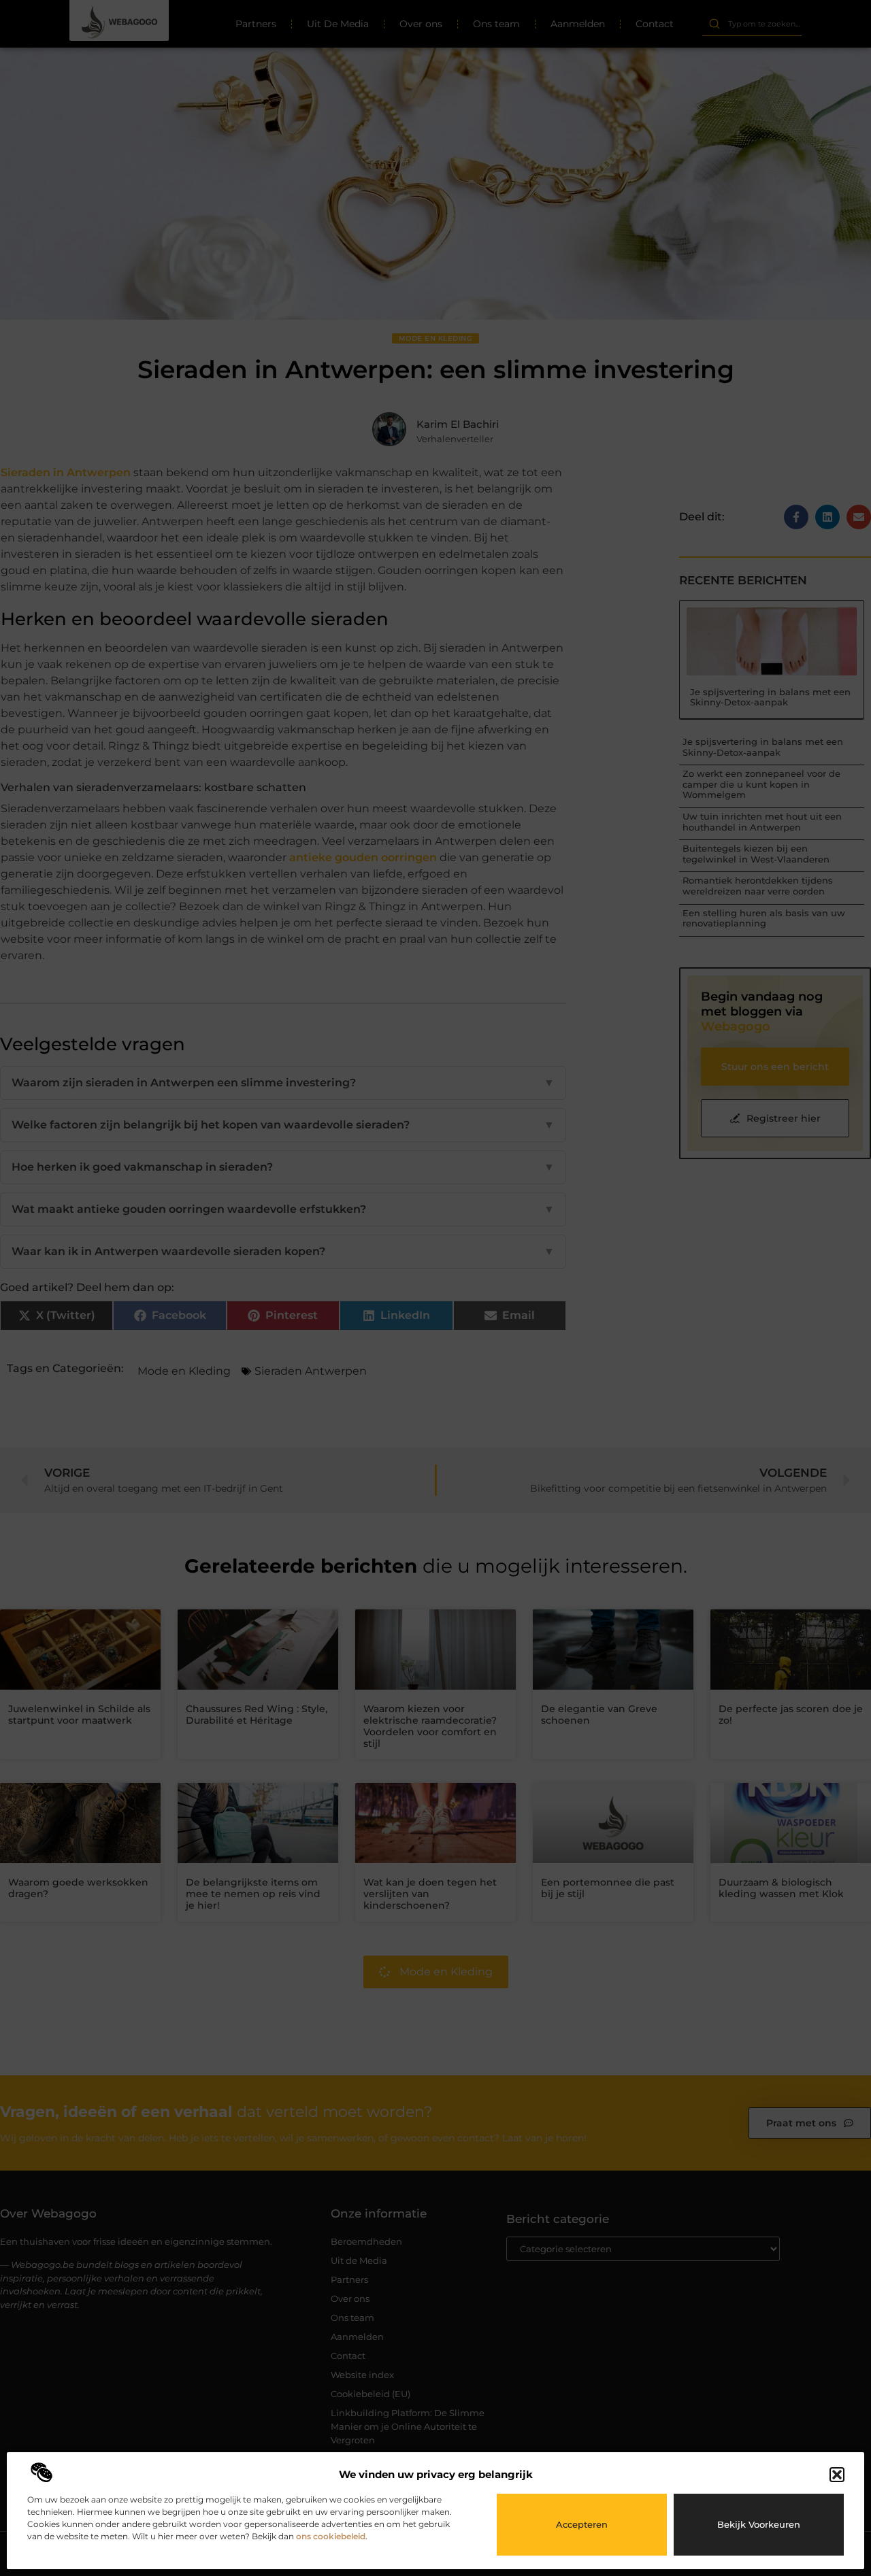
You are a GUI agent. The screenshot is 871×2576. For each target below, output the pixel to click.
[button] (837, 2475)
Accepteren (582, 2524)
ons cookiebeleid (331, 2536)
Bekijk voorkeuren (759, 2524)
